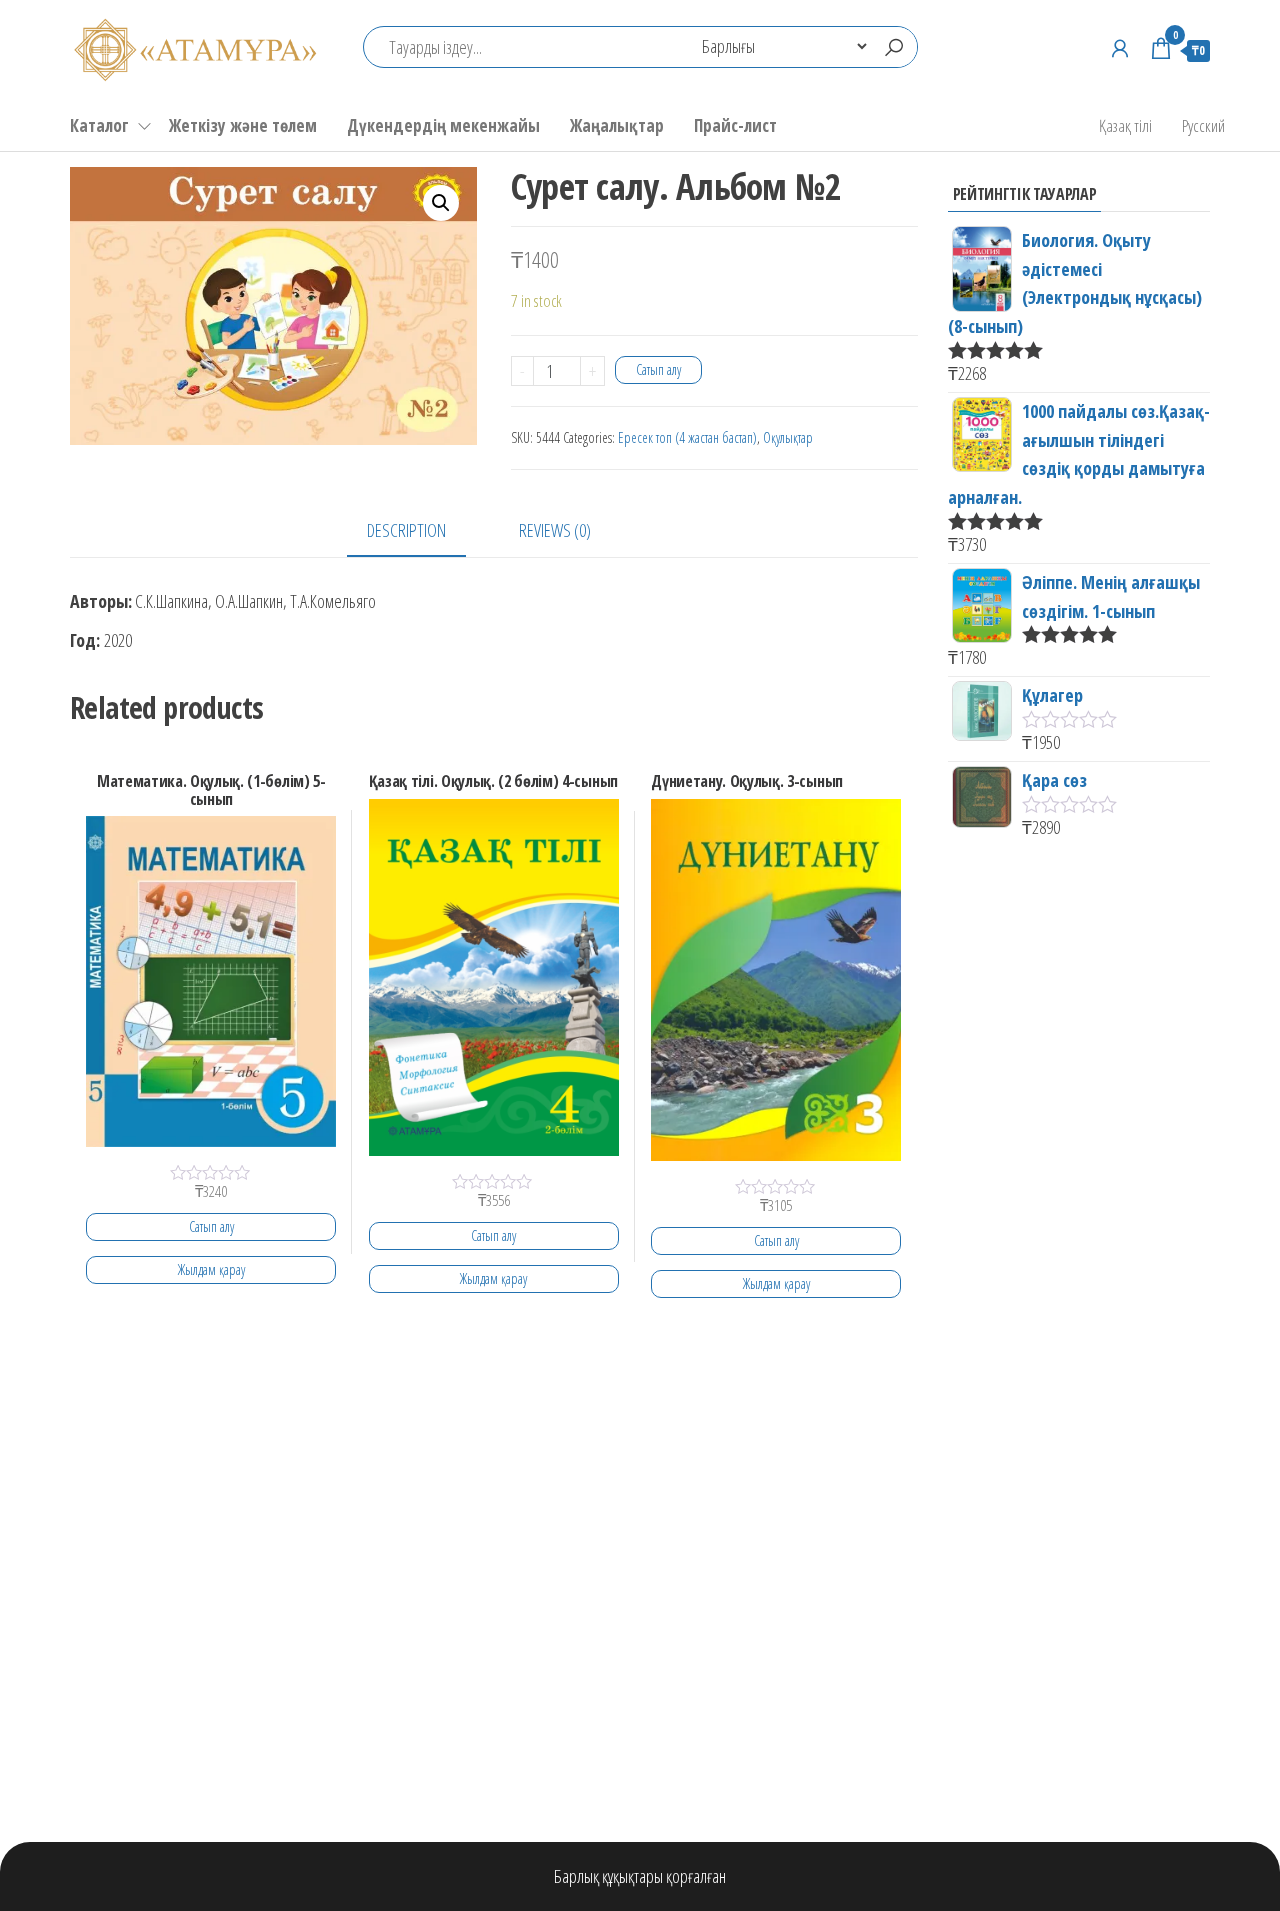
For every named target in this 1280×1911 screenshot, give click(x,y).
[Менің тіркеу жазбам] (1120, 48)
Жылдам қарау (211, 1269)
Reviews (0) (555, 530)
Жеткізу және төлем (243, 125)
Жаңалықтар (617, 125)
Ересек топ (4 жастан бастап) (687, 437)
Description (406, 530)
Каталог (99, 125)
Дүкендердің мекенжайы (443, 125)
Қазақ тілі (1125, 125)
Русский (1203, 125)
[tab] (421, 531)
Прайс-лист (735, 125)
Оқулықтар (788, 437)
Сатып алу (658, 369)
